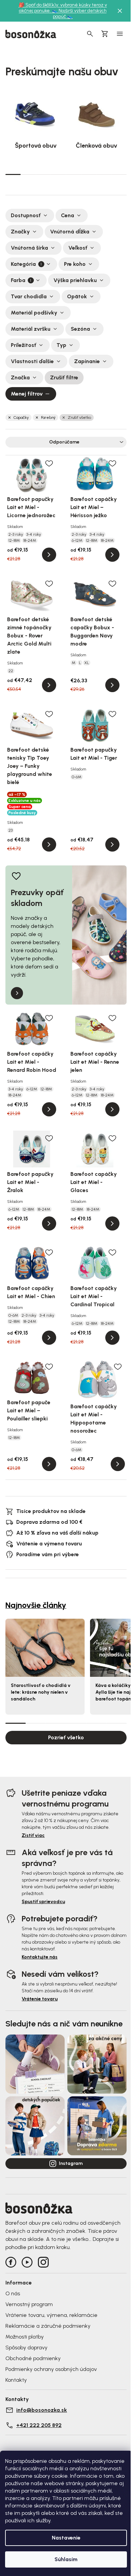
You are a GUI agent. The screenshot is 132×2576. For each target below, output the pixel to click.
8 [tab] (119, 174)
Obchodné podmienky (33, 2358)
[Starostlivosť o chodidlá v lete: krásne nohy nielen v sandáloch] (45, 1648)
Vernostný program (29, 2304)
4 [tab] (58, 174)
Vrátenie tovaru (40, 1999)
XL (87, 663)
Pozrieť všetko (66, 1737)
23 (10, 830)
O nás (13, 2293)
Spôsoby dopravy (26, 2347)
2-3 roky (16, 534)
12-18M (14, 540)
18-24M (30, 540)
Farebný (48, 418)
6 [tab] (89, 174)
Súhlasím (66, 2559)
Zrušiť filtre (64, 377)
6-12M (77, 540)
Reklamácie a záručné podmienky (48, 2326)
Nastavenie (66, 2538)
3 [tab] (43, 174)
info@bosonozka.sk (42, 2410)
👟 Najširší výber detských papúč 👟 (79, 14)
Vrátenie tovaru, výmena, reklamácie (51, 2315)
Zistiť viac (33, 1835)
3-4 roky (34, 534)
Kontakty (16, 2380)
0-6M (77, 777)
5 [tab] (74, 174)
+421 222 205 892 (39, 2425)
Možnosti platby (25, 2337)
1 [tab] (13, 174)
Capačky (21, 418)
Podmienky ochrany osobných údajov (51, 2369)
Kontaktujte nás (40, 1957)
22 (11, 671)
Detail (49, 555)
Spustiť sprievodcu (43, 1902)
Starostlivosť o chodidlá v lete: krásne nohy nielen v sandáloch (41, 1692)
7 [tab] (104, 174)
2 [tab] (28, 174)
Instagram (71, 2163)
